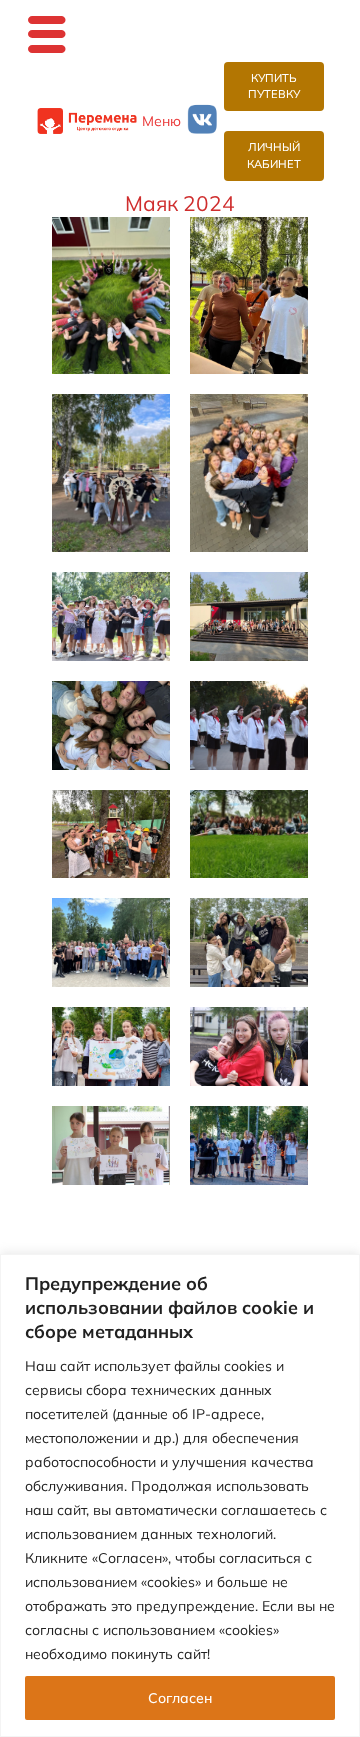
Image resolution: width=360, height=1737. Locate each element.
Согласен (180, 1698)
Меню (161, 121)
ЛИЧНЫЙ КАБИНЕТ (274, 155)
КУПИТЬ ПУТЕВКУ (274, 86)
